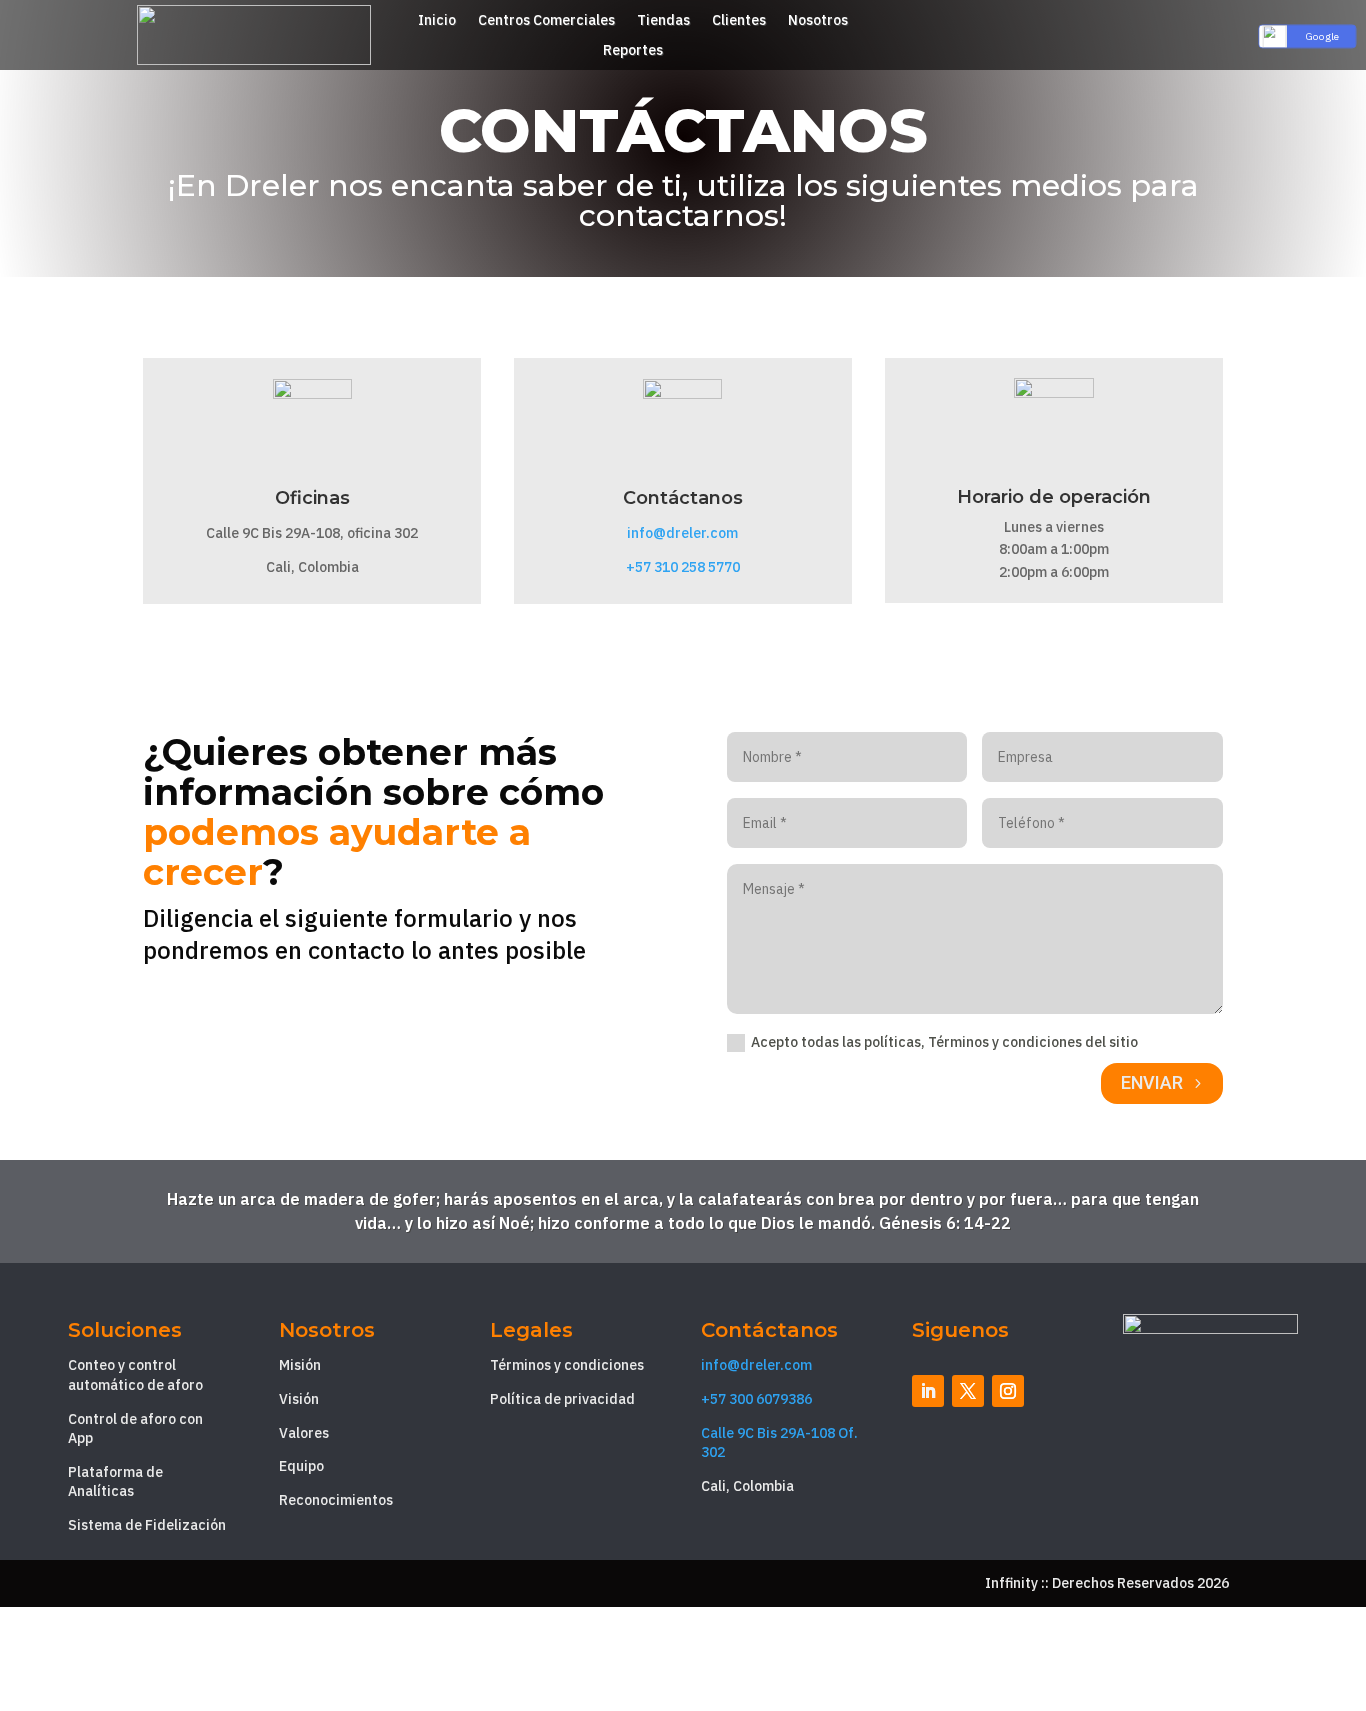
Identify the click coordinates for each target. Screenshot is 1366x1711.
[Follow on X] (968, 1391)
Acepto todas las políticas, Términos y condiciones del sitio (944, 1042)
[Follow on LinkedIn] (928, 1391)
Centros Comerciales (546, 21)
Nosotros (818, 21)
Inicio (437, 21)
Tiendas (663, 21)
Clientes (739, 21)
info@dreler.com (682, 533)
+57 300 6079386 (756, 1399)
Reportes (633, 51)
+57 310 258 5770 (683, 567)
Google (1322, 36)
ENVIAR (1152, 1082)
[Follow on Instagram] (1008, 1391)
